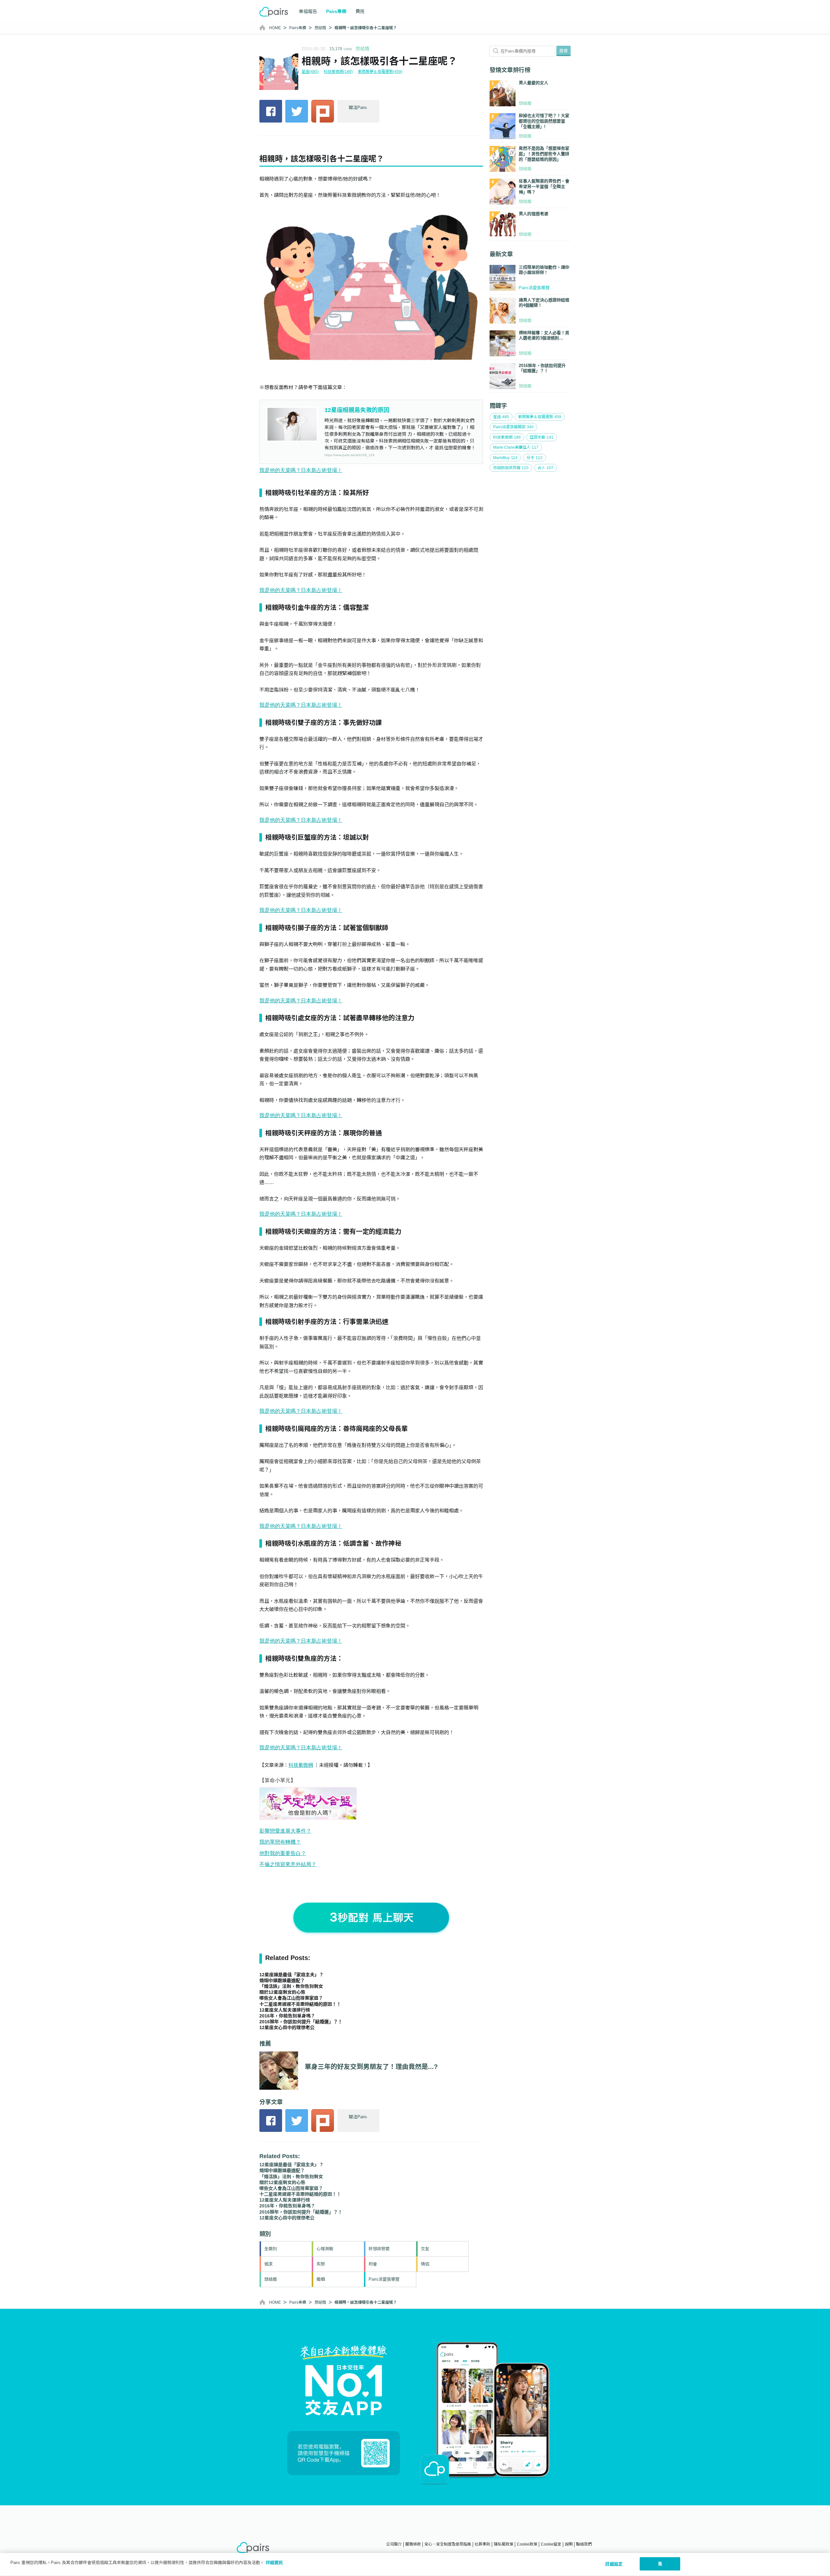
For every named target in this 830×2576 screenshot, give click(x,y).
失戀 (321, 2264)
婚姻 (321, 2279)
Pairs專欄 (298, 28)
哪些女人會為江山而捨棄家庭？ (291, 1998)
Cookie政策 (527, 2544)
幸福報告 (308, 11)
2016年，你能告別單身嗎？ (287, 2016)
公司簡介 (394, 2544)
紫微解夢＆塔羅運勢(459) (380, 72)
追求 (268, 2264)
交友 (425, 2249)
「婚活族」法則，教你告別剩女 (291, 1986)
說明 (569, 2544)
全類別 (271, 2249)
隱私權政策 (504, 2544)
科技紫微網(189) (338, 72)
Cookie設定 (551, 2544)
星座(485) (310, 72)
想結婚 (320, 28)
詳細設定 (614, 2564)
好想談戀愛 (379, 2249)
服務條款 (413, 2544)
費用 (360, 11)
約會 (373, 2264)
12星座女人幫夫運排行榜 (285, 2010)
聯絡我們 (584, 2544)
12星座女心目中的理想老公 (287, 2027)
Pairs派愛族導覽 (384, 2279)
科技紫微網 (301, 1765)
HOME (275, 28)
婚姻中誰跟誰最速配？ (282, 1980)
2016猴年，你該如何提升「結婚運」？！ (301, 2022)
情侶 (425, 2264)
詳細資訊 (274, 2563)
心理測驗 (325, 2249)
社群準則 (482, 2544)
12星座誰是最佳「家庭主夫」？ (291, 1975)
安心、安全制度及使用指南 (448, 2544)
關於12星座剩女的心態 (282, 1992)
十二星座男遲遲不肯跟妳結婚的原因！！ (300, 2004)
